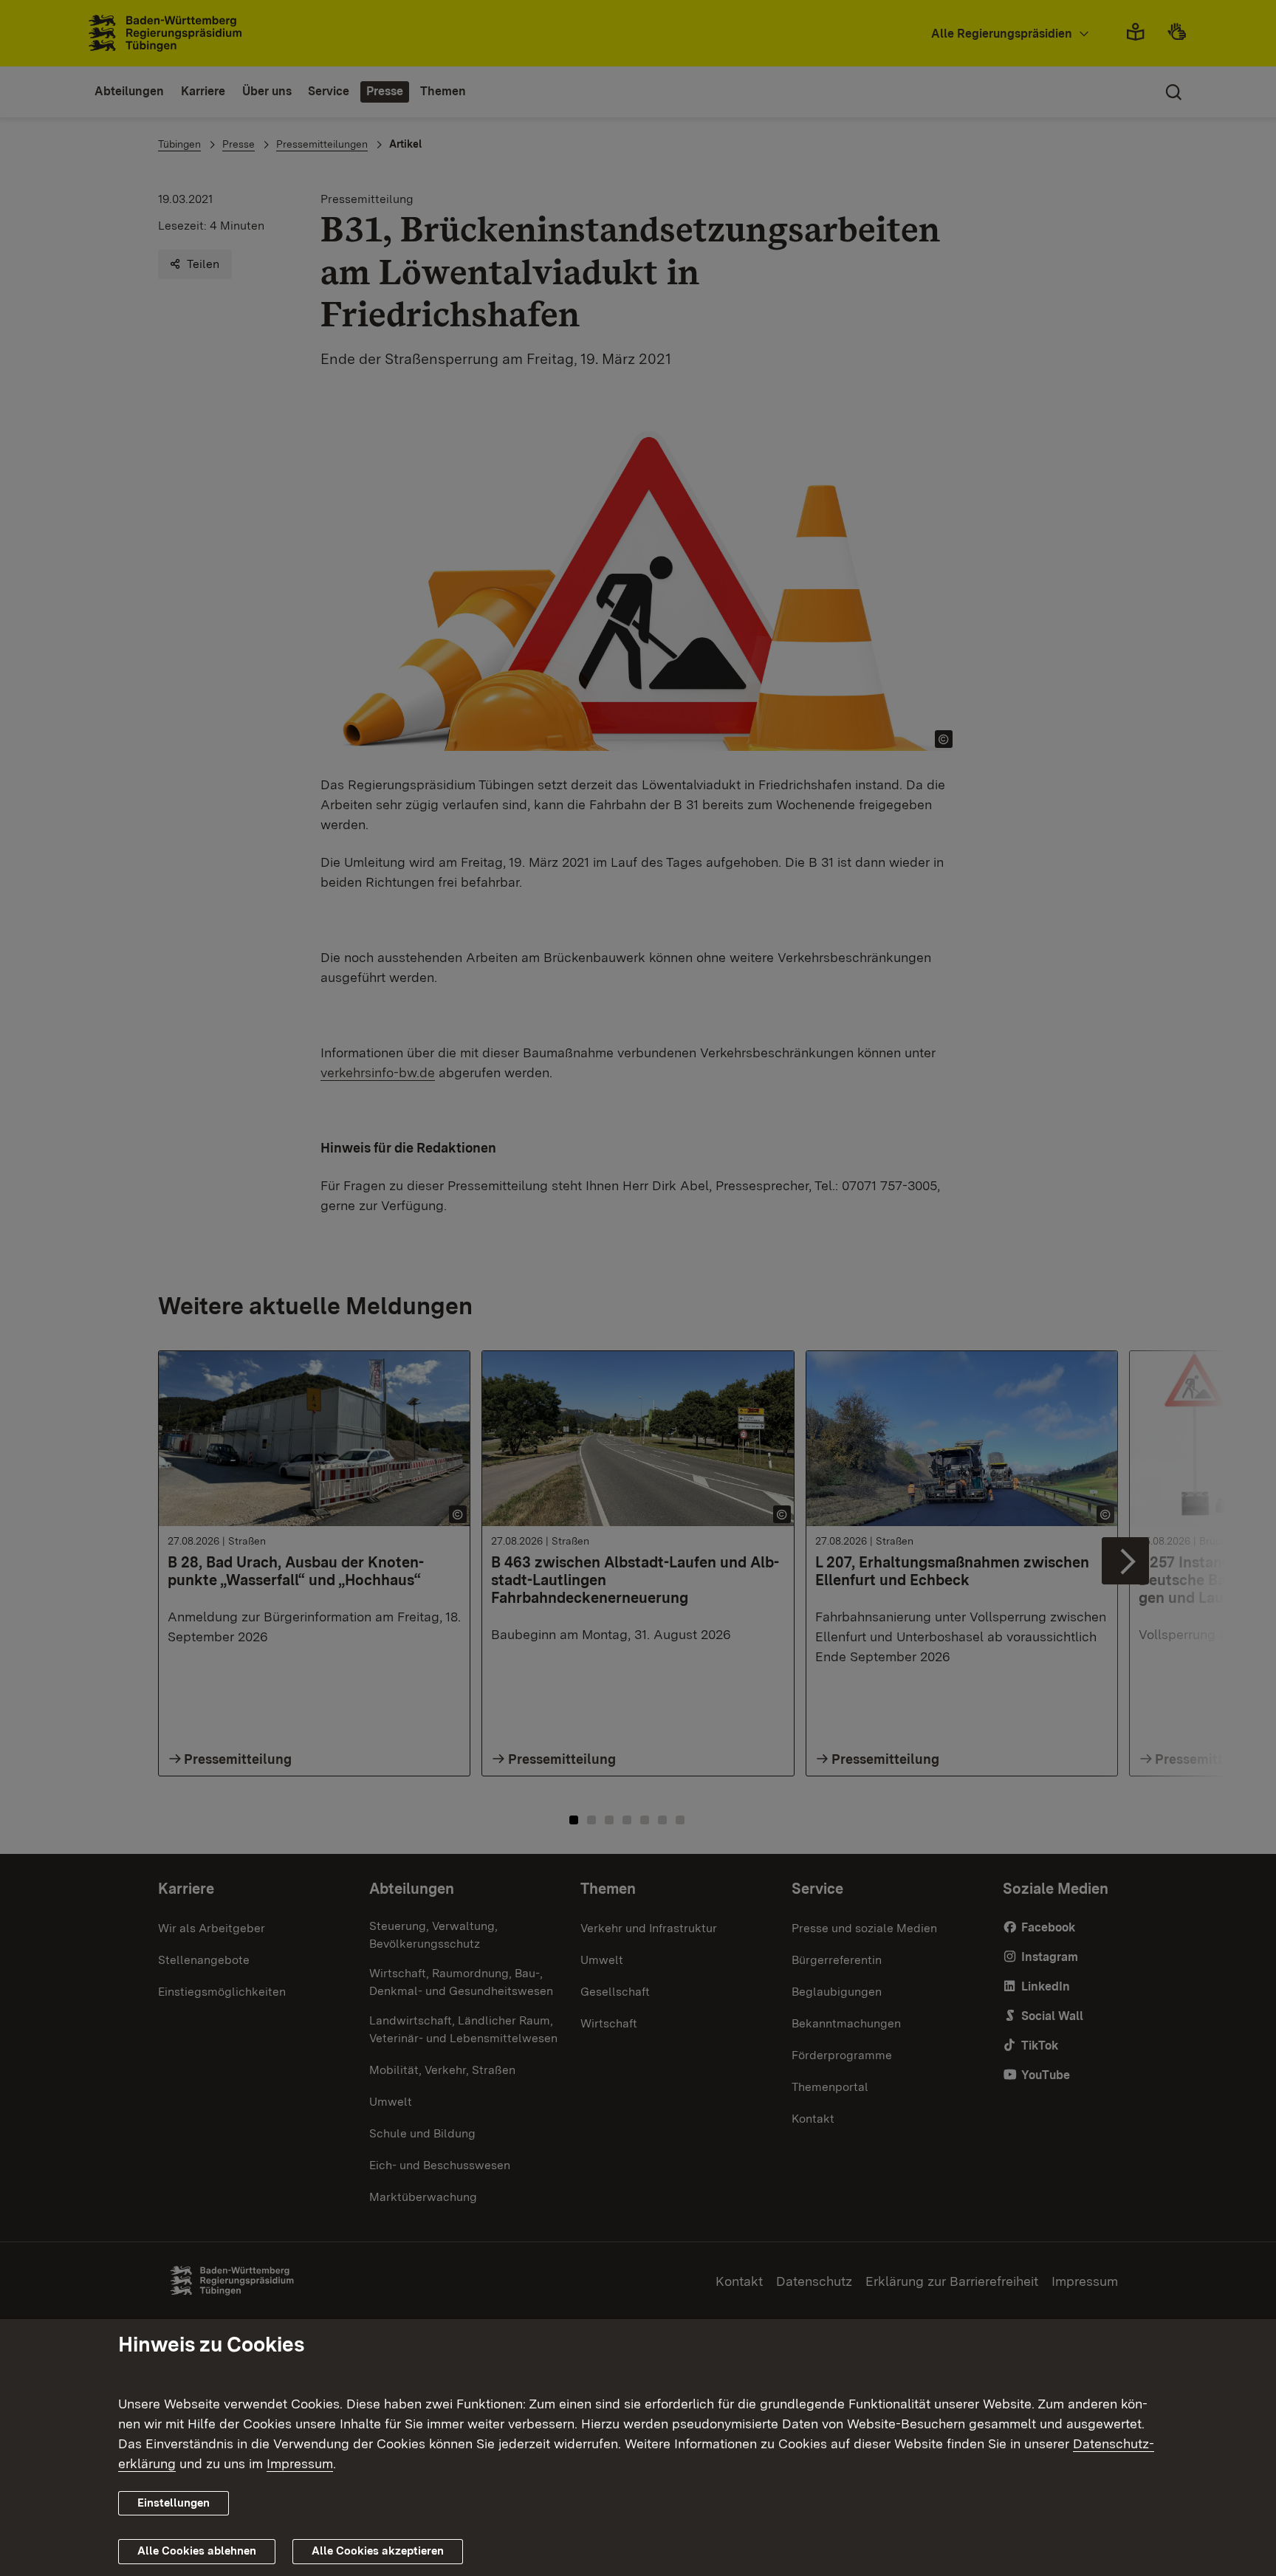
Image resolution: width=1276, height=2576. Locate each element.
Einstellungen (174, 2503)
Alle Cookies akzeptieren (378, 2551)
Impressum (300, 2463)
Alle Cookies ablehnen (197, 2551)
